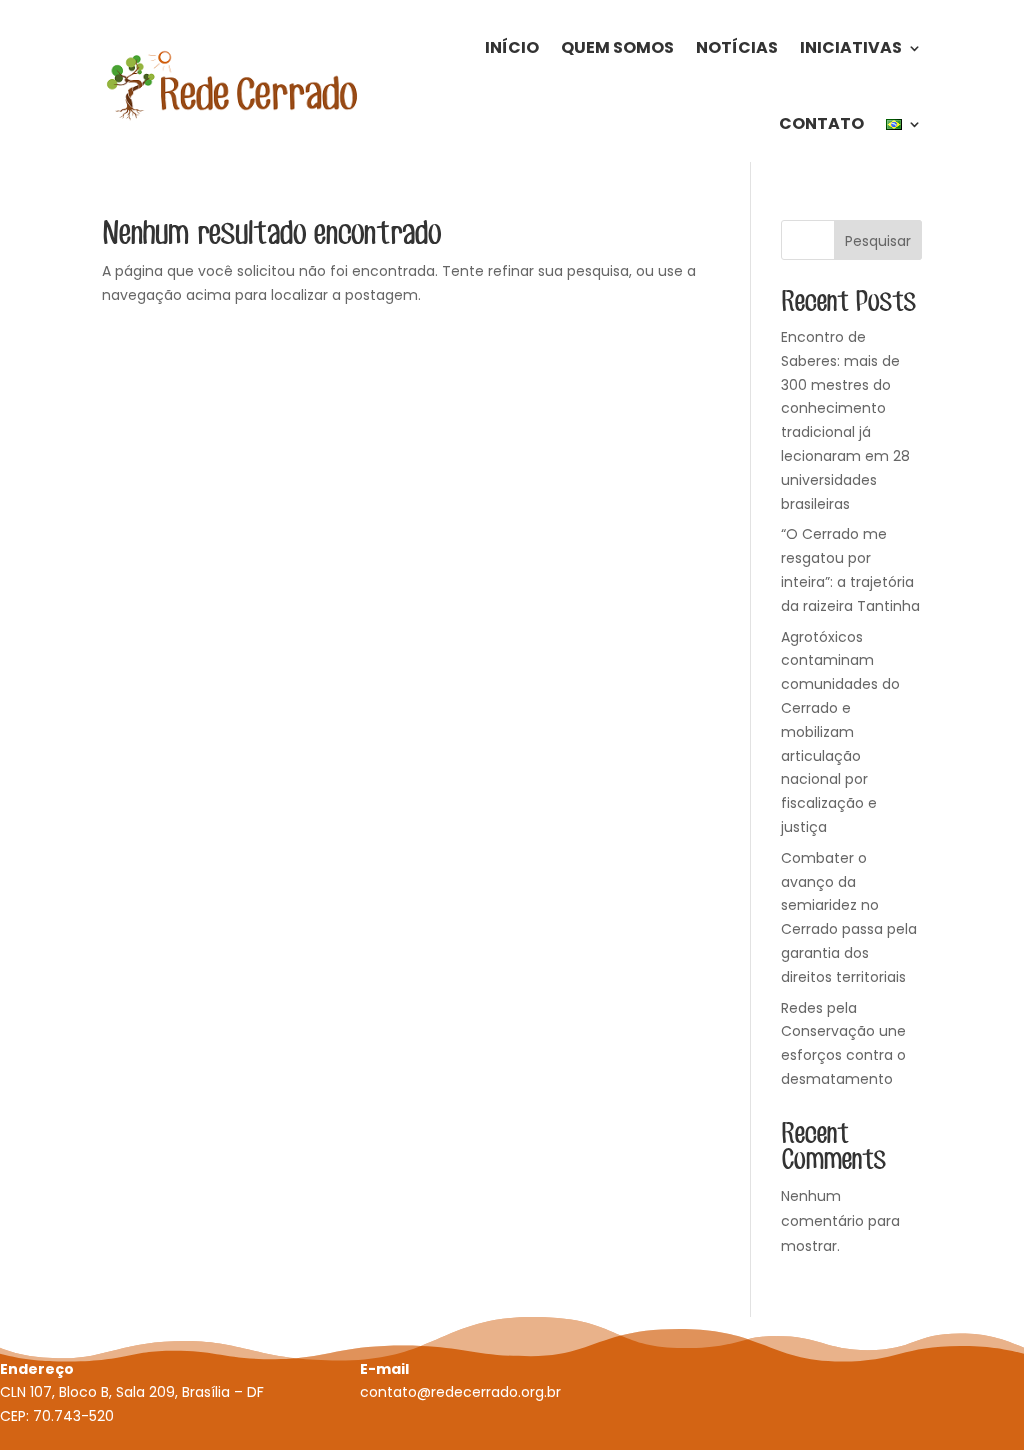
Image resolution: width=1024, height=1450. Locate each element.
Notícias (737, 47)
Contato (821, 123)
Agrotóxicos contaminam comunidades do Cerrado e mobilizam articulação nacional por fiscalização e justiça (840, 732)
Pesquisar (878, 241)
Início (512, 47)
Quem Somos (617, 47)
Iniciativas (851, 47)
